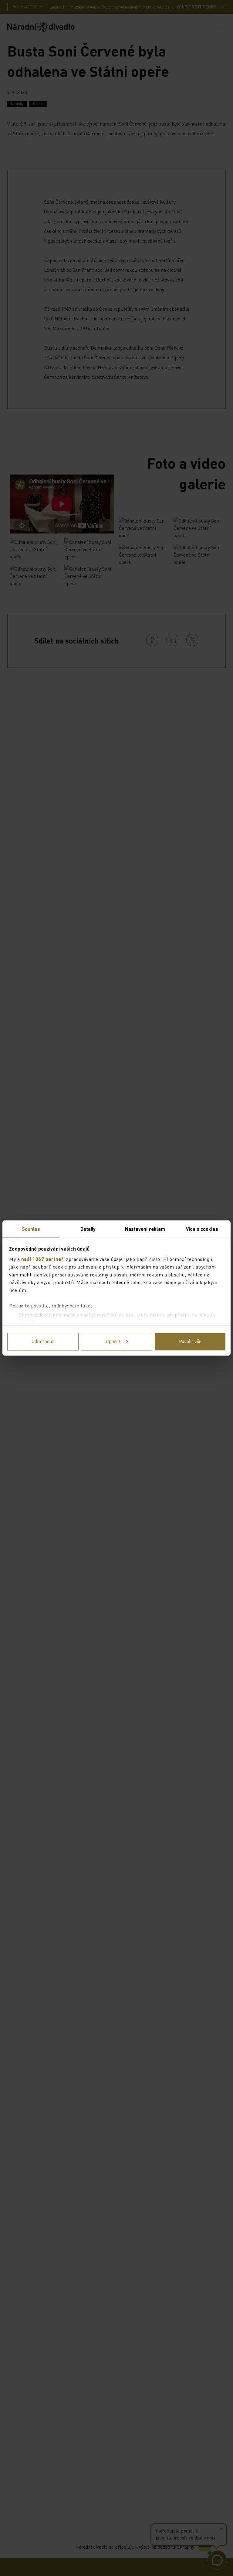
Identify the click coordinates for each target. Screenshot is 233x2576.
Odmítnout (43, 1342)
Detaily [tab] (88, 1229)
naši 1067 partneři (43, 1259)
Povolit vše (190, 1342)
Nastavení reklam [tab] (145, 1229)
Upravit (113, 1342)
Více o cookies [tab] (202, 1229)
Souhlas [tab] (31, 1229)
